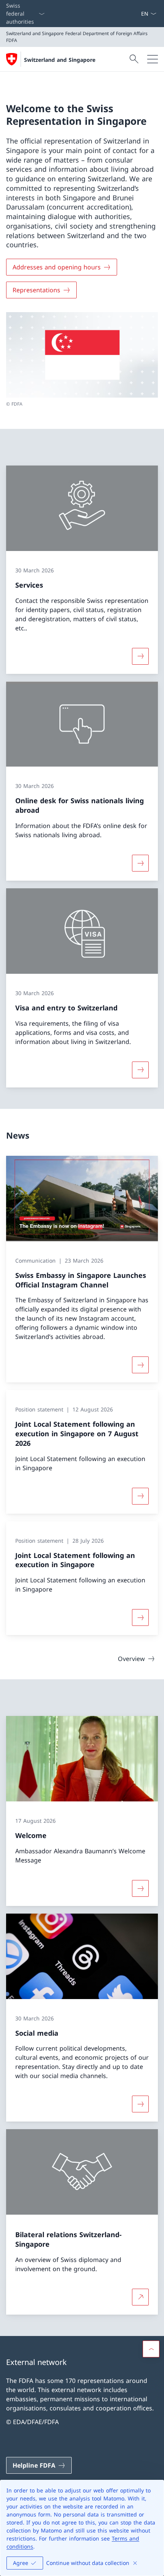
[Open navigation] (153, 59)
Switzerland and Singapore (60, 60)
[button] (151, 2349)
